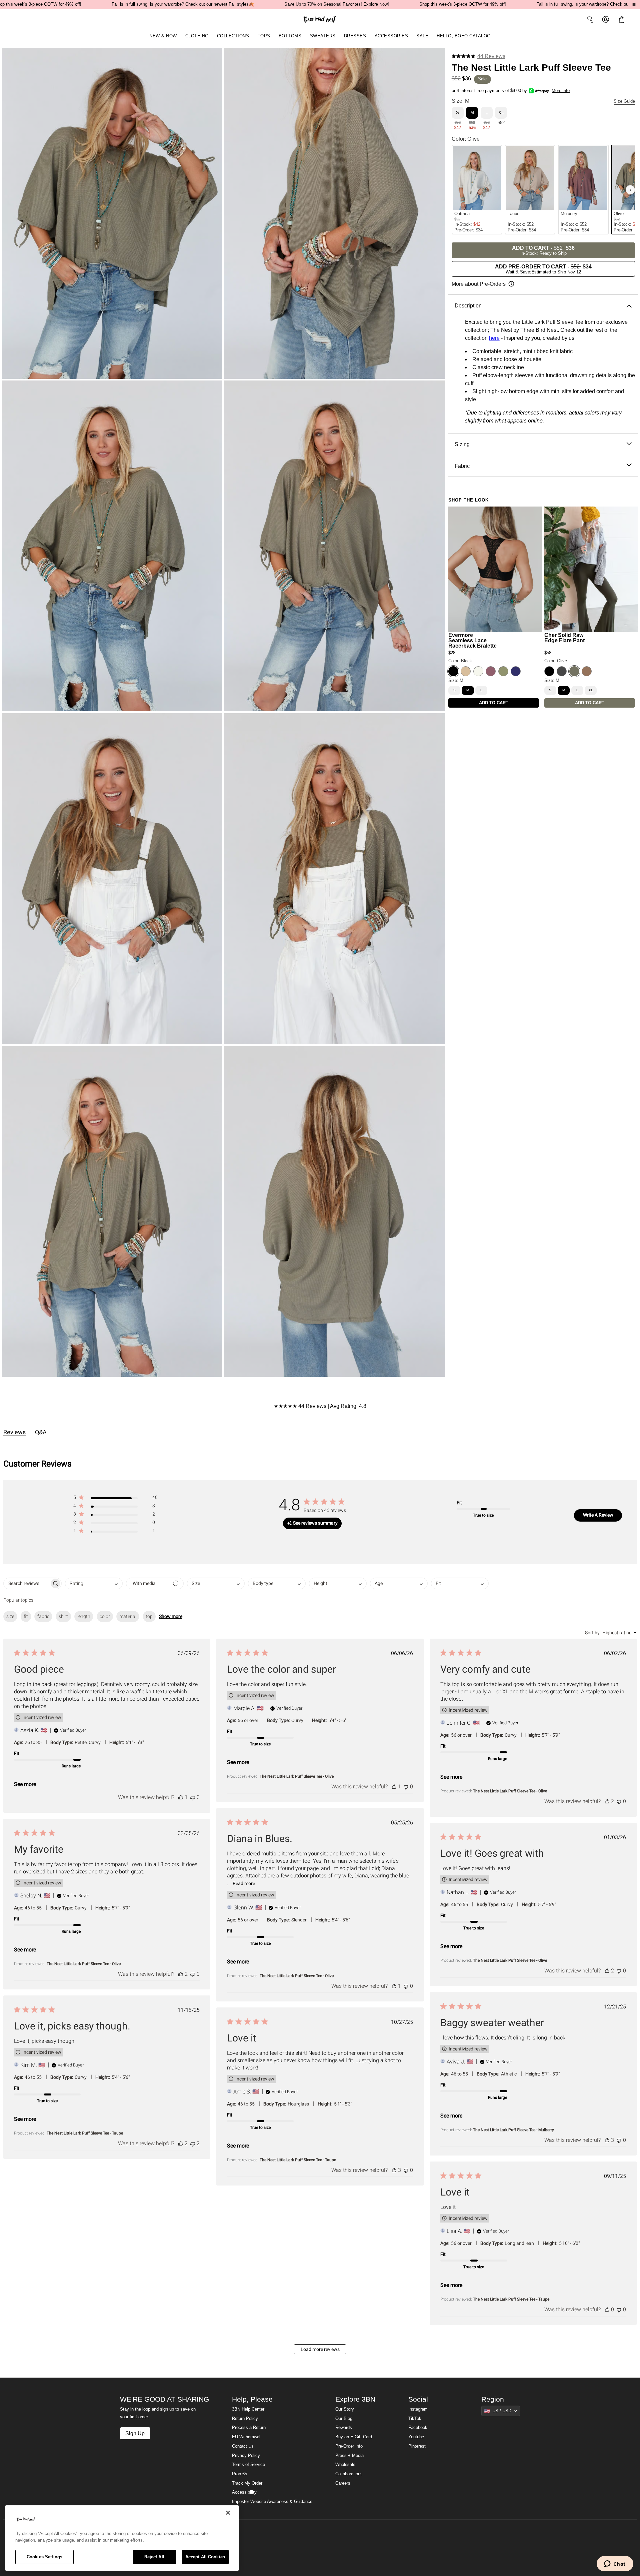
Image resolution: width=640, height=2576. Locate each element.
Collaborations (349, 2474)
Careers (343, 2483)
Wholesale (345, 2465)
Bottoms (290, 36)
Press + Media (349, 2456)
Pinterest (417, 2446)
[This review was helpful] (181, 1797)
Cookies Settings (44, 2557)
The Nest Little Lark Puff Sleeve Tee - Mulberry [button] (513, 2130)
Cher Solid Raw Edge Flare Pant (564, 638)
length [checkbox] (84, 1616)
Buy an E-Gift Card (354, 2437)
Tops (264, 36)
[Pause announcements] (634, 5)
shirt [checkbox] (63, 1616)
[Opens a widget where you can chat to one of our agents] (615, 2564)
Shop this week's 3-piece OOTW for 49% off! (463, 4)
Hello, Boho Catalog (464, 36)
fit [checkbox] (26, 1616)
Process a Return (249, 2428)
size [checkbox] (10, 1616)
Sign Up (135, 2433)
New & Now (163, 36)
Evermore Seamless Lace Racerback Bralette (472, 640)
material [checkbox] (128, 1616)
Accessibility (244, 2492)
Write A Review (598, 1515)
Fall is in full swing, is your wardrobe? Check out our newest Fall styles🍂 (183, 4)
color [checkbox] (105, 1616)
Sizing (462, 444)
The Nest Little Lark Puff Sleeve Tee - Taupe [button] (85, 2133)
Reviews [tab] (14, 1432)
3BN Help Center (248, 2409)
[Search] (590, 19)
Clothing (197, 36)
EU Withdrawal (246, 2437)
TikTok (415, 2419)
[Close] (228, 2513)
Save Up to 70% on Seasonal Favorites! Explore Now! (337, 4)
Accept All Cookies (205, 2557)
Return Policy (245, 2419)
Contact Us (243, 2446)
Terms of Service (248, 2465)
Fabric (462, 466)
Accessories (391, 36)
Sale (422, 36)
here (494, 338)
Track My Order (247, 2483)
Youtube (416, 2437)
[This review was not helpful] (193, 1797)
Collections (233, 36)
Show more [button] (171, 1616)
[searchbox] (26, 1583)
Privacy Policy (246, 2456)
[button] (623, 19)
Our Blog (344, 2419)
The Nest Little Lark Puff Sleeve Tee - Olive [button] (297, 1776)
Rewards (344, 2428)
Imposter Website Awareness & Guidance (272, 2502)
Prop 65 (239, 2474)
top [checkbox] (149, 1616)
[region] (122, 2538)
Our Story (345, 2409)
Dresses (355, 36)
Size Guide (624, 101)
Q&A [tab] (41, 1432)
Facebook (418, 2428)
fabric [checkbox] (43, 1616)
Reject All (154, 2557)
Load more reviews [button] (320, 2349)
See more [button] (25, 1784)
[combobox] (94, 1583)
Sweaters (323, 36)
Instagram (418, 2409)
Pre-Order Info (349, 2446)
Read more (244, 1883)
